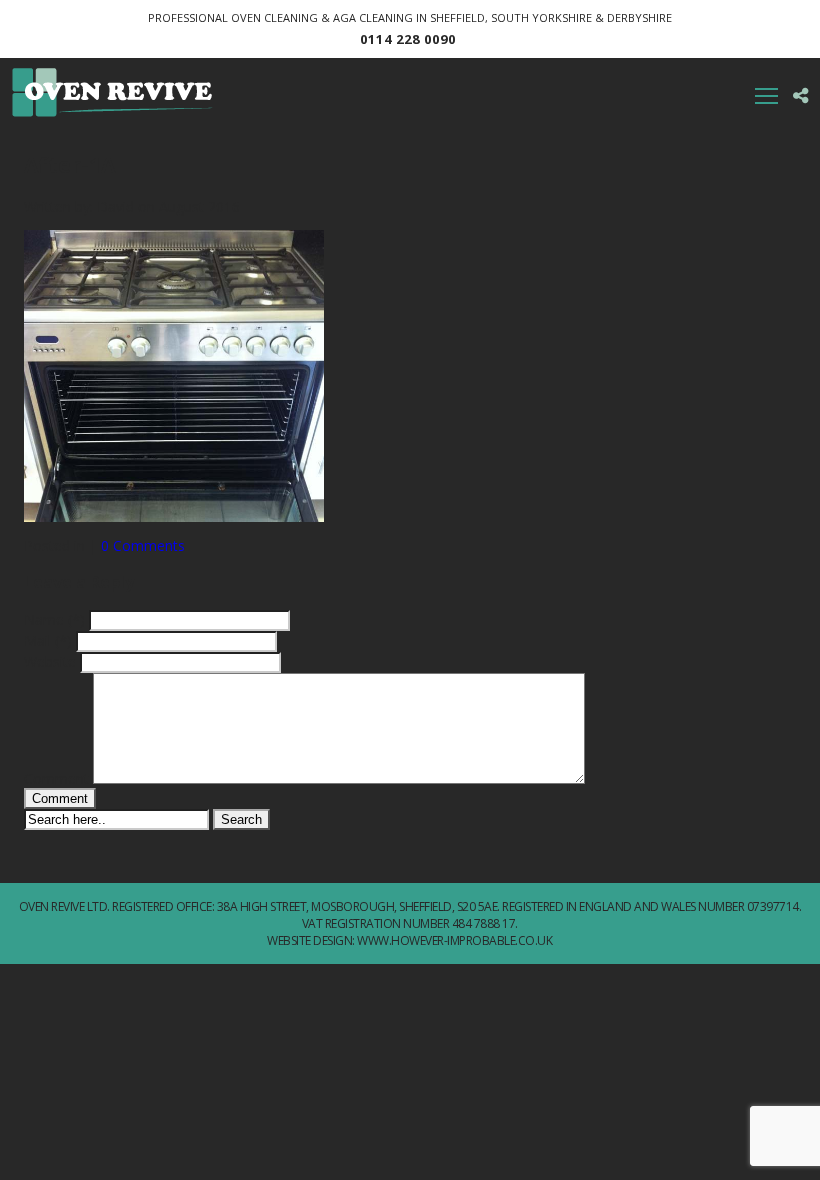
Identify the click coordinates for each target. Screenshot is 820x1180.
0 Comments (143, 545)
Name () (54, 619)
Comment (56, 778)
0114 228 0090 (408, 39)
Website (50, 661)
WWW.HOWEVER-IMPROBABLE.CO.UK (454, 940)
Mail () (48, 640)
